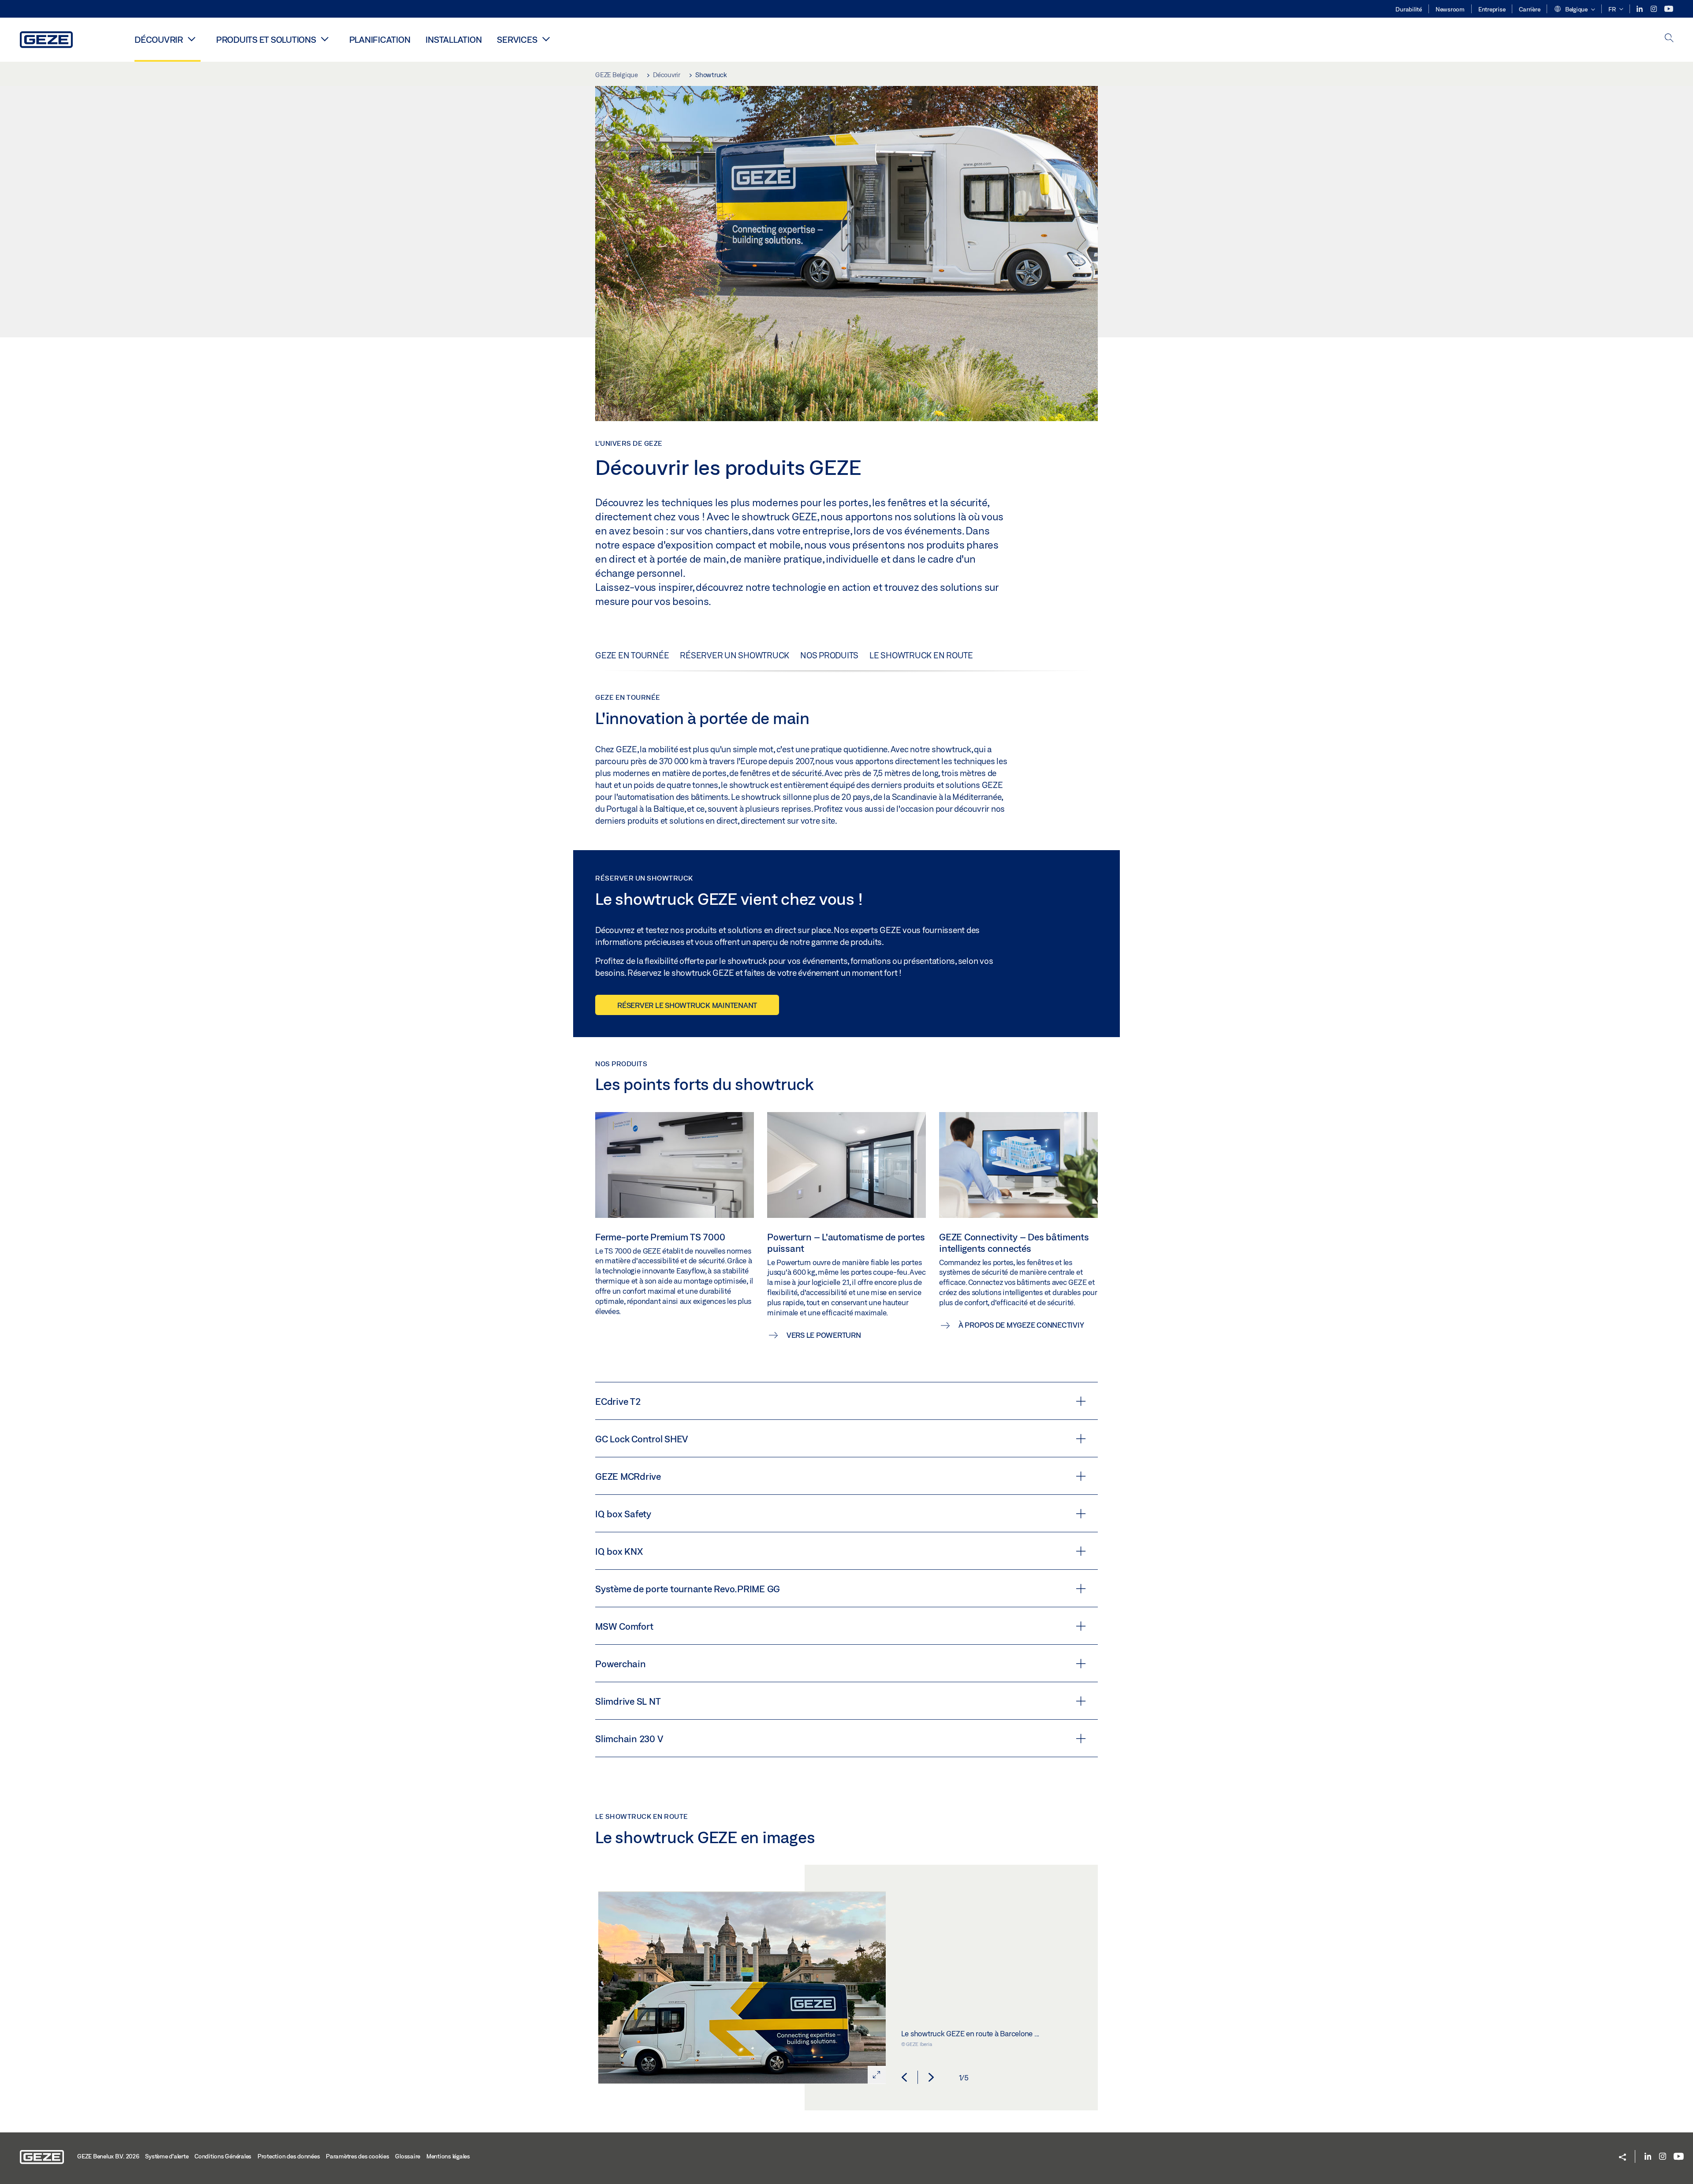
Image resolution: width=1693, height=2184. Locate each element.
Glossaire (408, 2156)
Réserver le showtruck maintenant (687, 1005)
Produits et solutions (266, 39)
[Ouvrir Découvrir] (192, 39)
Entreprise (1492, 9)
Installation (453, 39)
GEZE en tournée (632, 655)
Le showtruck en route (921, 655)
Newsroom (1450, 9)
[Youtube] (1669, 9)
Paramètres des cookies (358, 2156)
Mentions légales (448, 2156)
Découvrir (159, 39)
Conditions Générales (223, 2156)
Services (517, 39)
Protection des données (289, 2156)
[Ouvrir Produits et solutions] (325, 39)
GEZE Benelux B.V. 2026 (108, 2156)
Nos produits (829, 655)
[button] (1574, 10)
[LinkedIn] (1640, 9)
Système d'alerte (167, 2156)
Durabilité (1409, 9)
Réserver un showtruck (735, 655)
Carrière (1529, 9)
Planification (380, 39)
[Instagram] (1654, 9)
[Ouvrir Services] (546, 39)
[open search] (1669, 39)
